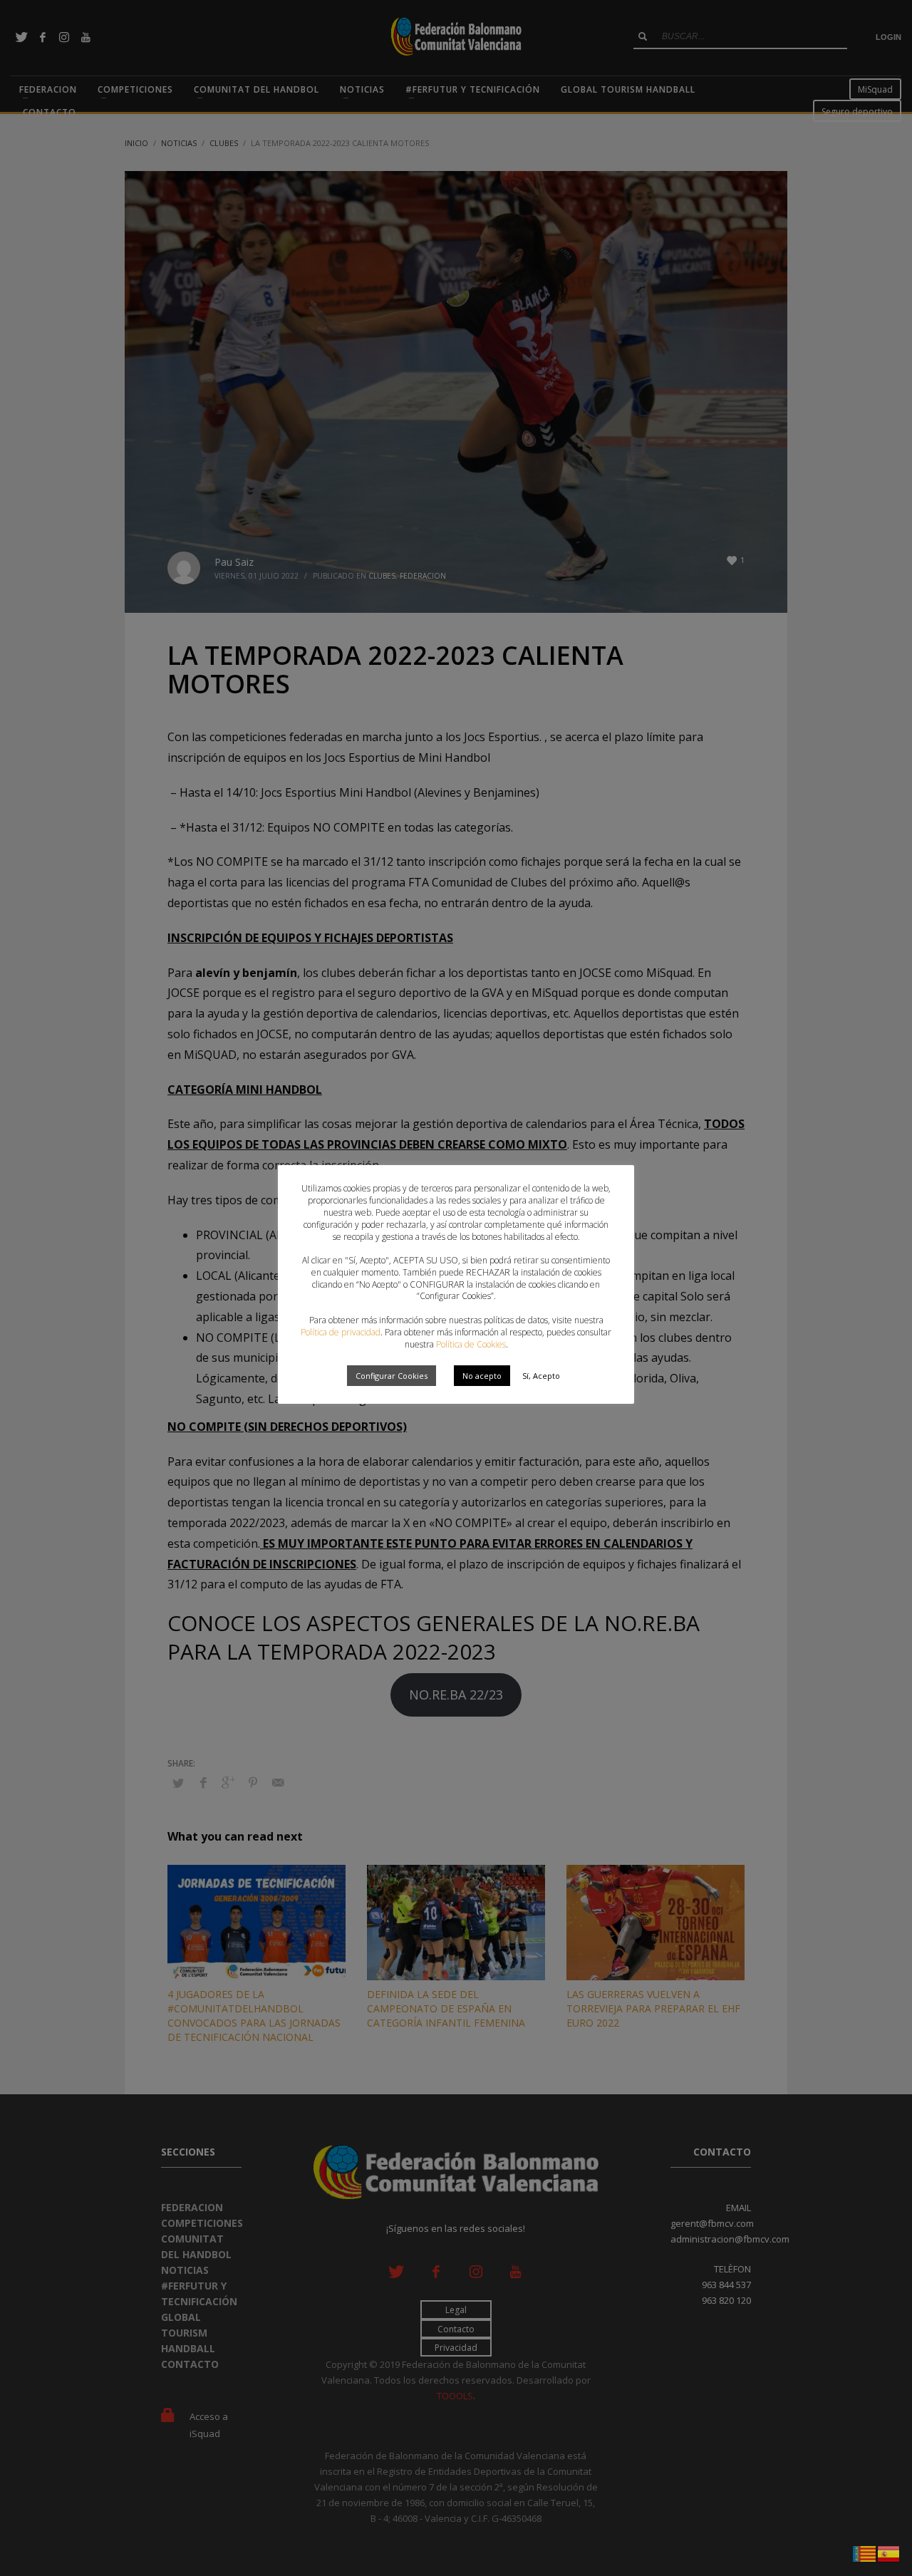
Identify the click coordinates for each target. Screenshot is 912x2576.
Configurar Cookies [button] (392, 1376)
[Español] (889, 2552)
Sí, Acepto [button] (541, 1376)
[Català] (865, 2552)
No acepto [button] (482, 1376)
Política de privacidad (341, 1332)
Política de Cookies (471, 1344)
